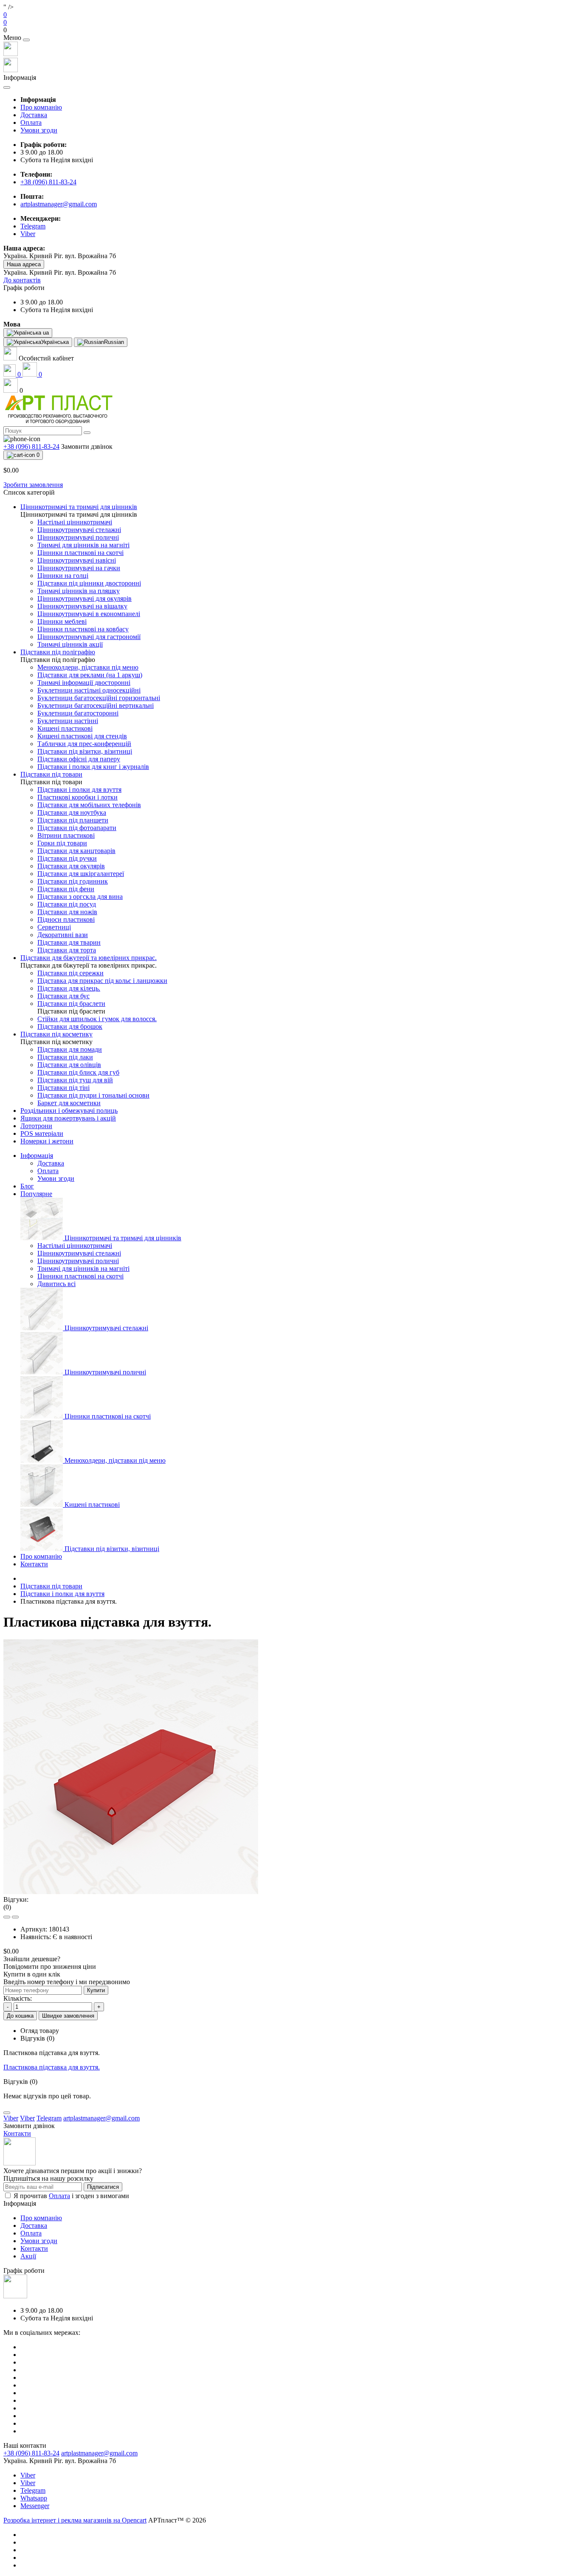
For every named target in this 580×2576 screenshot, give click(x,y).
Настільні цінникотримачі (75, 1246)
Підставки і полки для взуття (62, 1594)
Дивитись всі (56, 1284)
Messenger (35, 2506)
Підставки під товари (51, 1586)
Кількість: (18, 1998)
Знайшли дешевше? (32, 1959)
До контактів (22, 280)
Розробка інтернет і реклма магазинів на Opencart (75, 2520)
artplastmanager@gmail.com (59, 204)
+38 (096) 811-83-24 (48, 182)
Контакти (34, 1564)
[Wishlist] (7, 1917)
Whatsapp (34, 2498)
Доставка (34, 115)
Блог (27, 1186)
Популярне (36, 1194)
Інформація (37, 1156)
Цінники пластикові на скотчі (80, 1276)
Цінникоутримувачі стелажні (79, 1253)
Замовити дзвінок (87, 446)
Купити (96, 1990)
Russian (114, 342)
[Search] (87, 433)
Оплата (31, 122)
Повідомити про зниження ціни (50, 1966)
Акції (28, 2256)
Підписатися (103, 2187)
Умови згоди (39, 130)
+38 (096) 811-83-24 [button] (31, 2453)
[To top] (7, 2113)
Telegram (33, 2490)
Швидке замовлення (68, 2016)
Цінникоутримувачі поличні (78, 1261)
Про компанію (41, 107)
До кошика (20, 2016)
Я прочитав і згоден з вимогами (71, 2196)
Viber (28, 2475)
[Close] (26, 40)
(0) (7, 1907)
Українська (55, 342)
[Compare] (15, 1917)
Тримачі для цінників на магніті (83, 1268)
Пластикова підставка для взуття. (52, 2067)
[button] (290, 30)
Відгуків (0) (37, 2038)
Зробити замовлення (33, 485)
